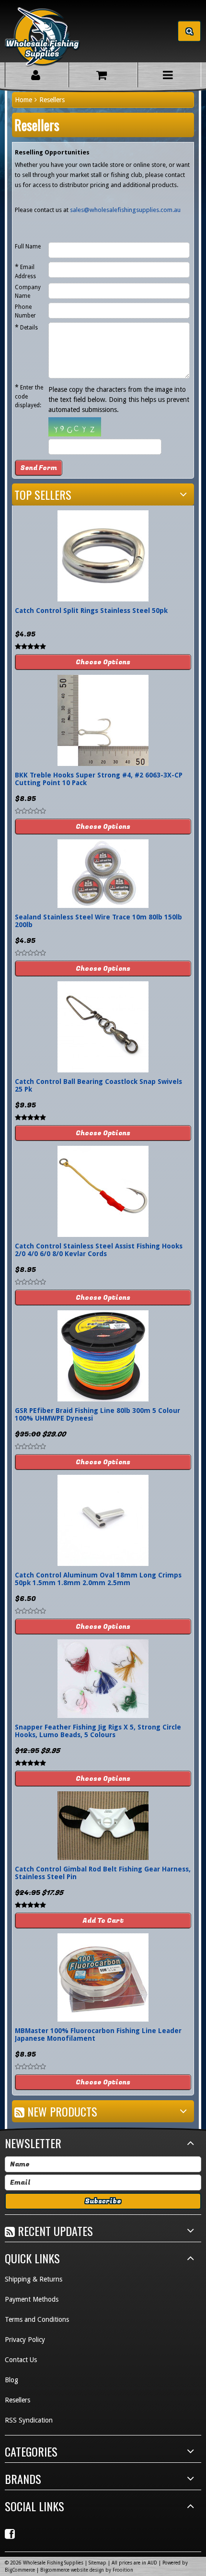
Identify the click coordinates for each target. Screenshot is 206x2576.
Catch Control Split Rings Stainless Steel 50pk (91, 611)
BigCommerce (20, 2570)
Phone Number (25, 311)
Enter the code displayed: (29, 396)
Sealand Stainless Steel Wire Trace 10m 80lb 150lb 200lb (98, 921)
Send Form (39, 468)
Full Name (28, 247)
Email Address (25, 271)
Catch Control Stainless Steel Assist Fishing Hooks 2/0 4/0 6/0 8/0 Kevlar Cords (99, 1250)
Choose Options (103, 662)
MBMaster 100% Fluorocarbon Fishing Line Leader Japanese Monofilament (98, 2035)
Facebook (11, 2534)
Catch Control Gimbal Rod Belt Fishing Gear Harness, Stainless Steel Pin (103, 1873)
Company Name (28, 292)
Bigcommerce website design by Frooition (87, 2570)
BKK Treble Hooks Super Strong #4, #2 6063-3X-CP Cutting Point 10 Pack (99, 779)
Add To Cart (103, 1921)
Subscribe (103, 2201)
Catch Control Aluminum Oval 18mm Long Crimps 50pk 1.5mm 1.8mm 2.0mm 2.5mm (98, 1579)
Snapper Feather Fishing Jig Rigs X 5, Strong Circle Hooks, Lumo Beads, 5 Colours (98, 1731)
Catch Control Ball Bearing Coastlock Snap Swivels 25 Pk (98, 1085)
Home (23, 100)
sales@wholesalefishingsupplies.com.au (125, 210)
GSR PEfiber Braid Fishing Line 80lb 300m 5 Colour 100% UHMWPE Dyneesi (97, 1414)
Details (26, 327)
